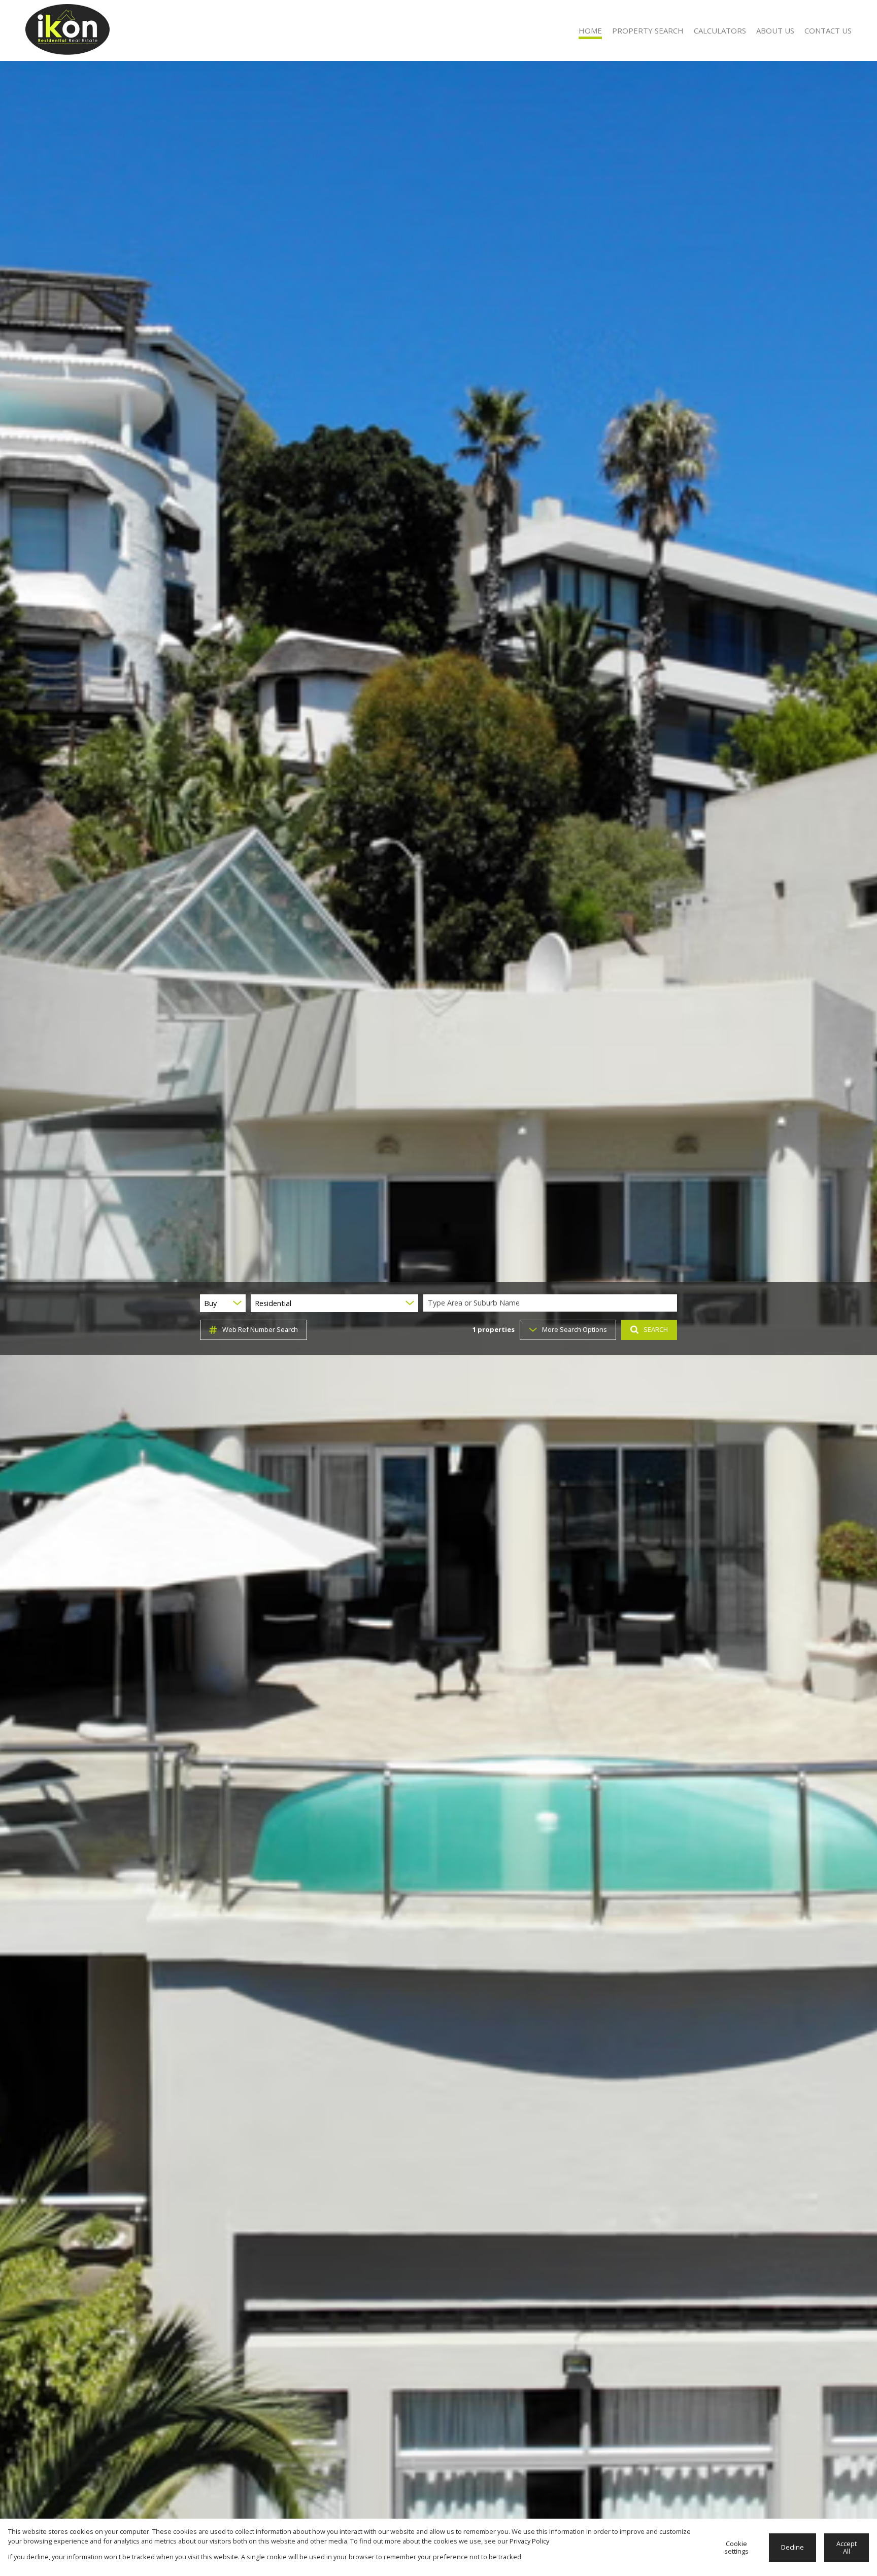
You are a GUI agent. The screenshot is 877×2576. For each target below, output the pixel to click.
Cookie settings (736, 2547)
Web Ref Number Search (260, 1329)
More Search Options (575, 1329)
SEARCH (656, 1329)
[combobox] (552, 1303)
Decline (792, 2547)
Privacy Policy (529, 2541)
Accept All (847, 2547)
